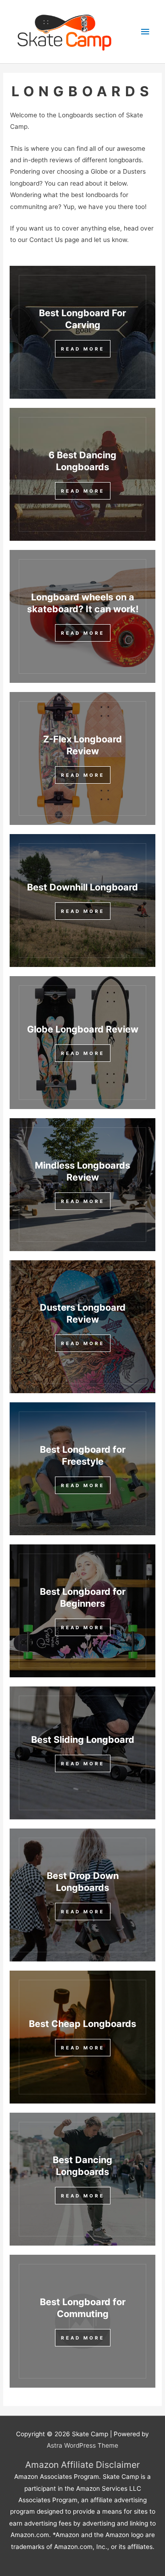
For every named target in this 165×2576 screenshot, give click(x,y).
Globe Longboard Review (83, 1029)
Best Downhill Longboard (82, 887)
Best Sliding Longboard (83, 1740)
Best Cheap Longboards (82, 2024)
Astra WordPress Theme (82, 2445)
